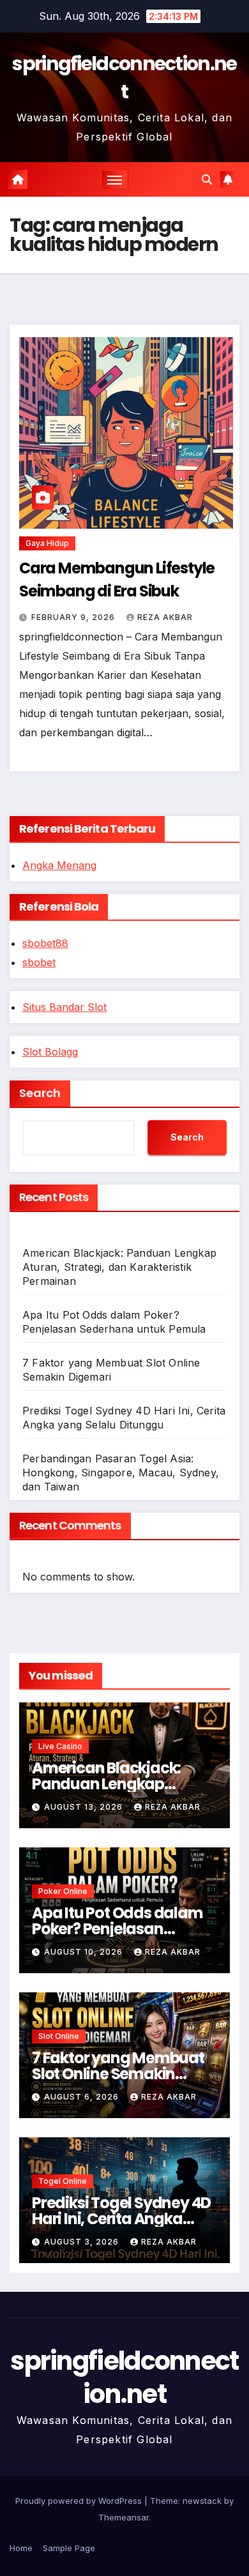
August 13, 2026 (85, 1807)
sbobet (39, 962)
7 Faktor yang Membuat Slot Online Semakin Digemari (118, 2074)
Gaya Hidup (47, 543)
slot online (59, 2036)
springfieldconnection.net (124, 78)
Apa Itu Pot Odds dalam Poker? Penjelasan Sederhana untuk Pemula (124, 1929)
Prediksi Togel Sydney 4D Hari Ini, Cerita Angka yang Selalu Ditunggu (121, 2219)
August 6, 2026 (83, 2097)
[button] (207, 179)
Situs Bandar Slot (64, 1007)
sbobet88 (45, 943)
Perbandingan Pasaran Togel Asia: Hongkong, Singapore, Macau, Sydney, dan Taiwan (121, 1473)
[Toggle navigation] (115, 179)
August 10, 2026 (85, 1952)
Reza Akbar (165, 617)
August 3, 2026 (83, 2242)
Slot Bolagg (50, 1052)
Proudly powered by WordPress (80, 2501)
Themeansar (124, 2517)
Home (21, 2548)
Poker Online (63, 1891)
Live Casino (60, 1746)
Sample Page (69, 2548)
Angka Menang (59, 865)
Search (40, 1093)
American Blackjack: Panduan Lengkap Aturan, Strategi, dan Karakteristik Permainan (119, 1267)
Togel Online (63, 2181)
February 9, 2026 (74, 617)
